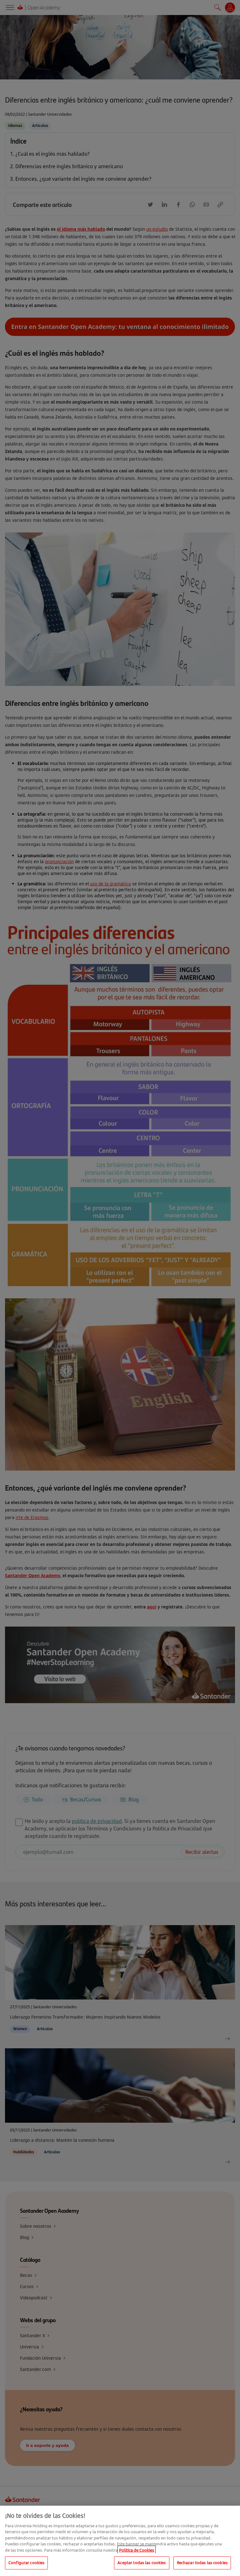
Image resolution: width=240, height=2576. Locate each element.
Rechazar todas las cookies (202, 2563)
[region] (120, 2541)
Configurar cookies (26, 2563)
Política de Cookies (137, 2550)
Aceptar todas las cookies (142, 2563)
